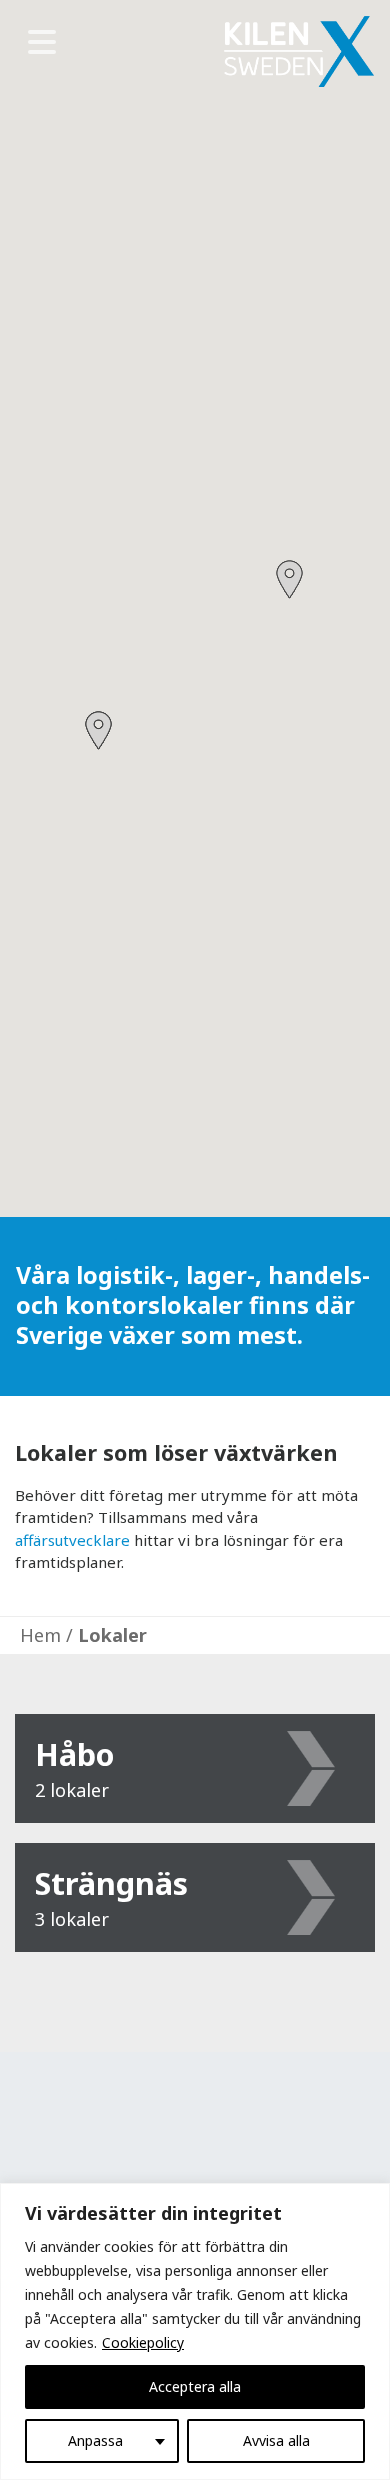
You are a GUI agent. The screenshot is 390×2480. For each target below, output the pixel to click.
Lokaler (112, 1635)
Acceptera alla (195, 2386)
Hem (40, 1635)
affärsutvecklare (72, 1540)
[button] (289, 579)
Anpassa (95, 2440)
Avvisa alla (276, 2440)
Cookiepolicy (143, 2342)
